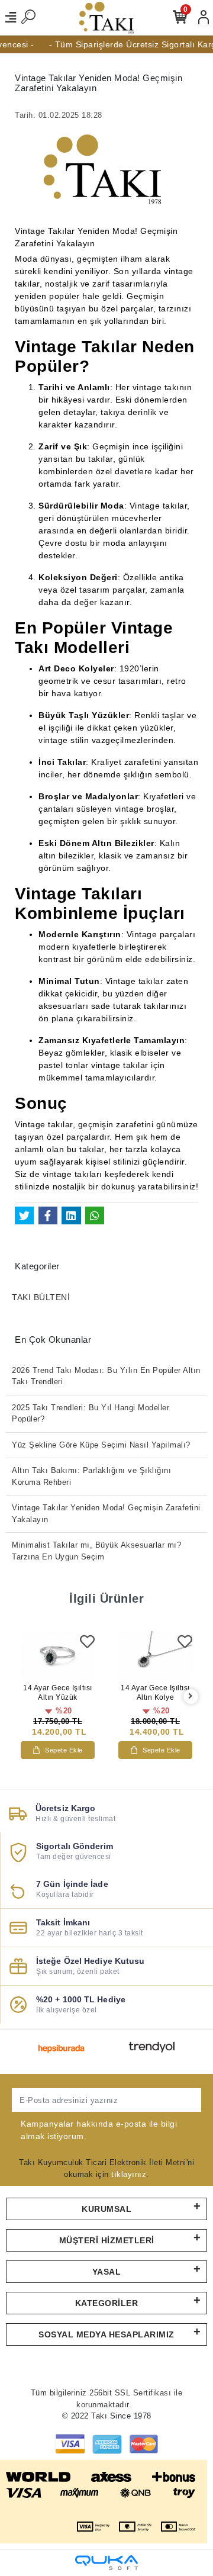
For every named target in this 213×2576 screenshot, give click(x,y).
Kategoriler (107, 2303)
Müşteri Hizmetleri (107, 2240)
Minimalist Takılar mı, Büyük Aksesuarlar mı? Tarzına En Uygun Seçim (96, 1551)
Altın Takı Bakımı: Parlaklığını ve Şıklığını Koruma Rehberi (91, 1476)
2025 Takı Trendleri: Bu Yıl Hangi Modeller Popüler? (91, 1414)
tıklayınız (129, 2174)
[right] (191, 1697)
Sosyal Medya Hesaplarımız (106, 2334)
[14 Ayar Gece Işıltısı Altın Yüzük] (58, 1656)
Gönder (175, 2100)
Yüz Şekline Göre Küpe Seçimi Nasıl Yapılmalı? (101, 1445)
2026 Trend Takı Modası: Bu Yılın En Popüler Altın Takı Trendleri (106, 1376)
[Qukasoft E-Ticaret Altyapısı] (106, 2563)
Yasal (107, 2272)
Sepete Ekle (64, 1750)
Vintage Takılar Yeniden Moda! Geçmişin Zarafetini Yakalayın (106, 1514)
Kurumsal (106, 2209)
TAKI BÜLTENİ (41, 1297)
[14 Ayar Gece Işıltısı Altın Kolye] (155, 1656)
